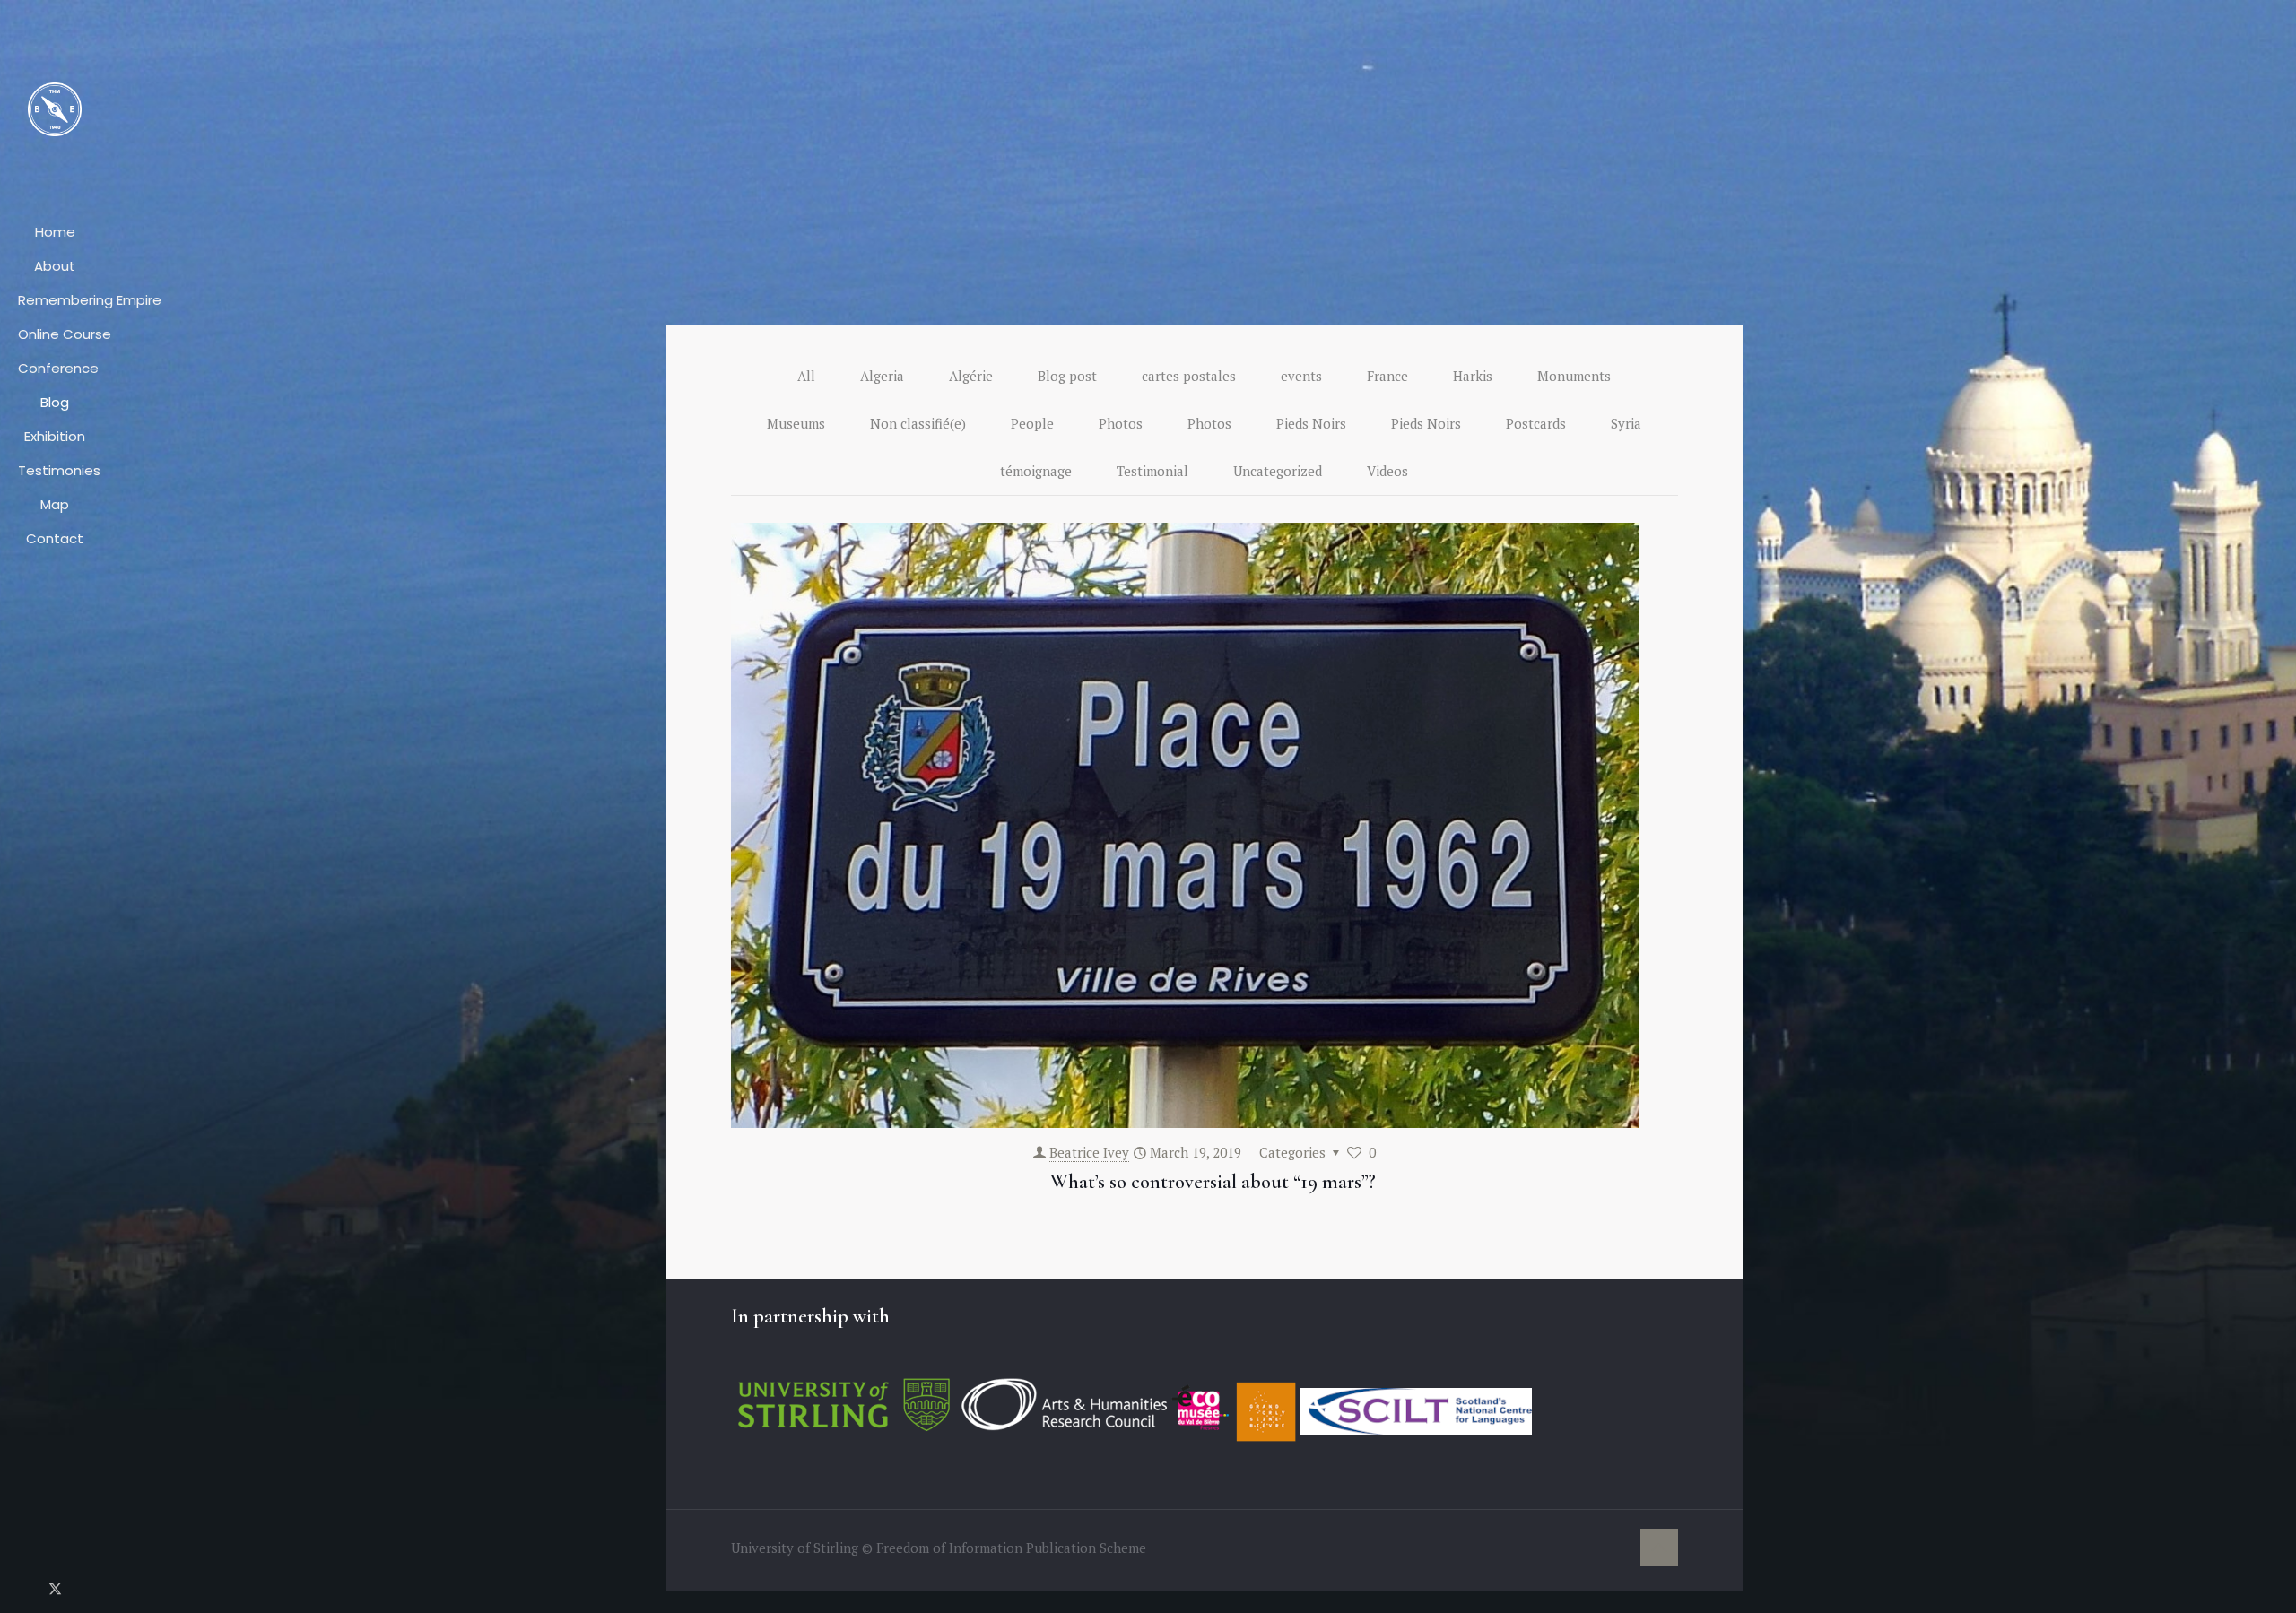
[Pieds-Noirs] (55, 108)
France (1387, 376)
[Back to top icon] (1659, 1548)
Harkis (1473, 376)
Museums (796, 423)
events (1301, 376)
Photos (1121, 423)
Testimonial (1152, 471)
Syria (1626, 423)
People (1032, 423)
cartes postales (1189, 376)
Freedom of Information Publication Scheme (1011, 1548)
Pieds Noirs (1311, 423)
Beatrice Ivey (1089, 1152)
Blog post (1067, 376)
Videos (1387, 471)
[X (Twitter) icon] (55, 1588)
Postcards (1536, 423)
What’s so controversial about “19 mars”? (1213, 1182)
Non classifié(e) (918, 423)
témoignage (1036, 471)
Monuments (1574, 376)
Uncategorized (1278, 471)
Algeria (882, 376)
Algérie (971, 376)
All (806, 376)
